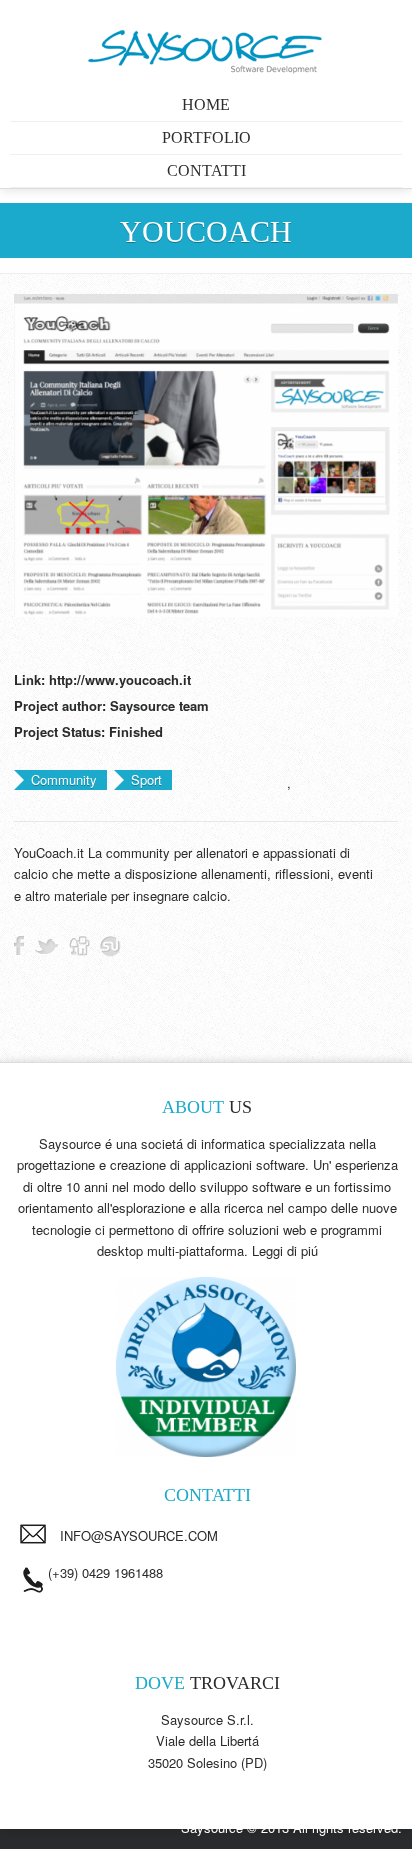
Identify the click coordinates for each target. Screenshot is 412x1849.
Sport (146, 779)
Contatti (206, 170)
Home (206, 104)
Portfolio (206, 137)
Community (64, 779)
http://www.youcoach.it (120, 679)
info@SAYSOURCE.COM (139, 1535)
